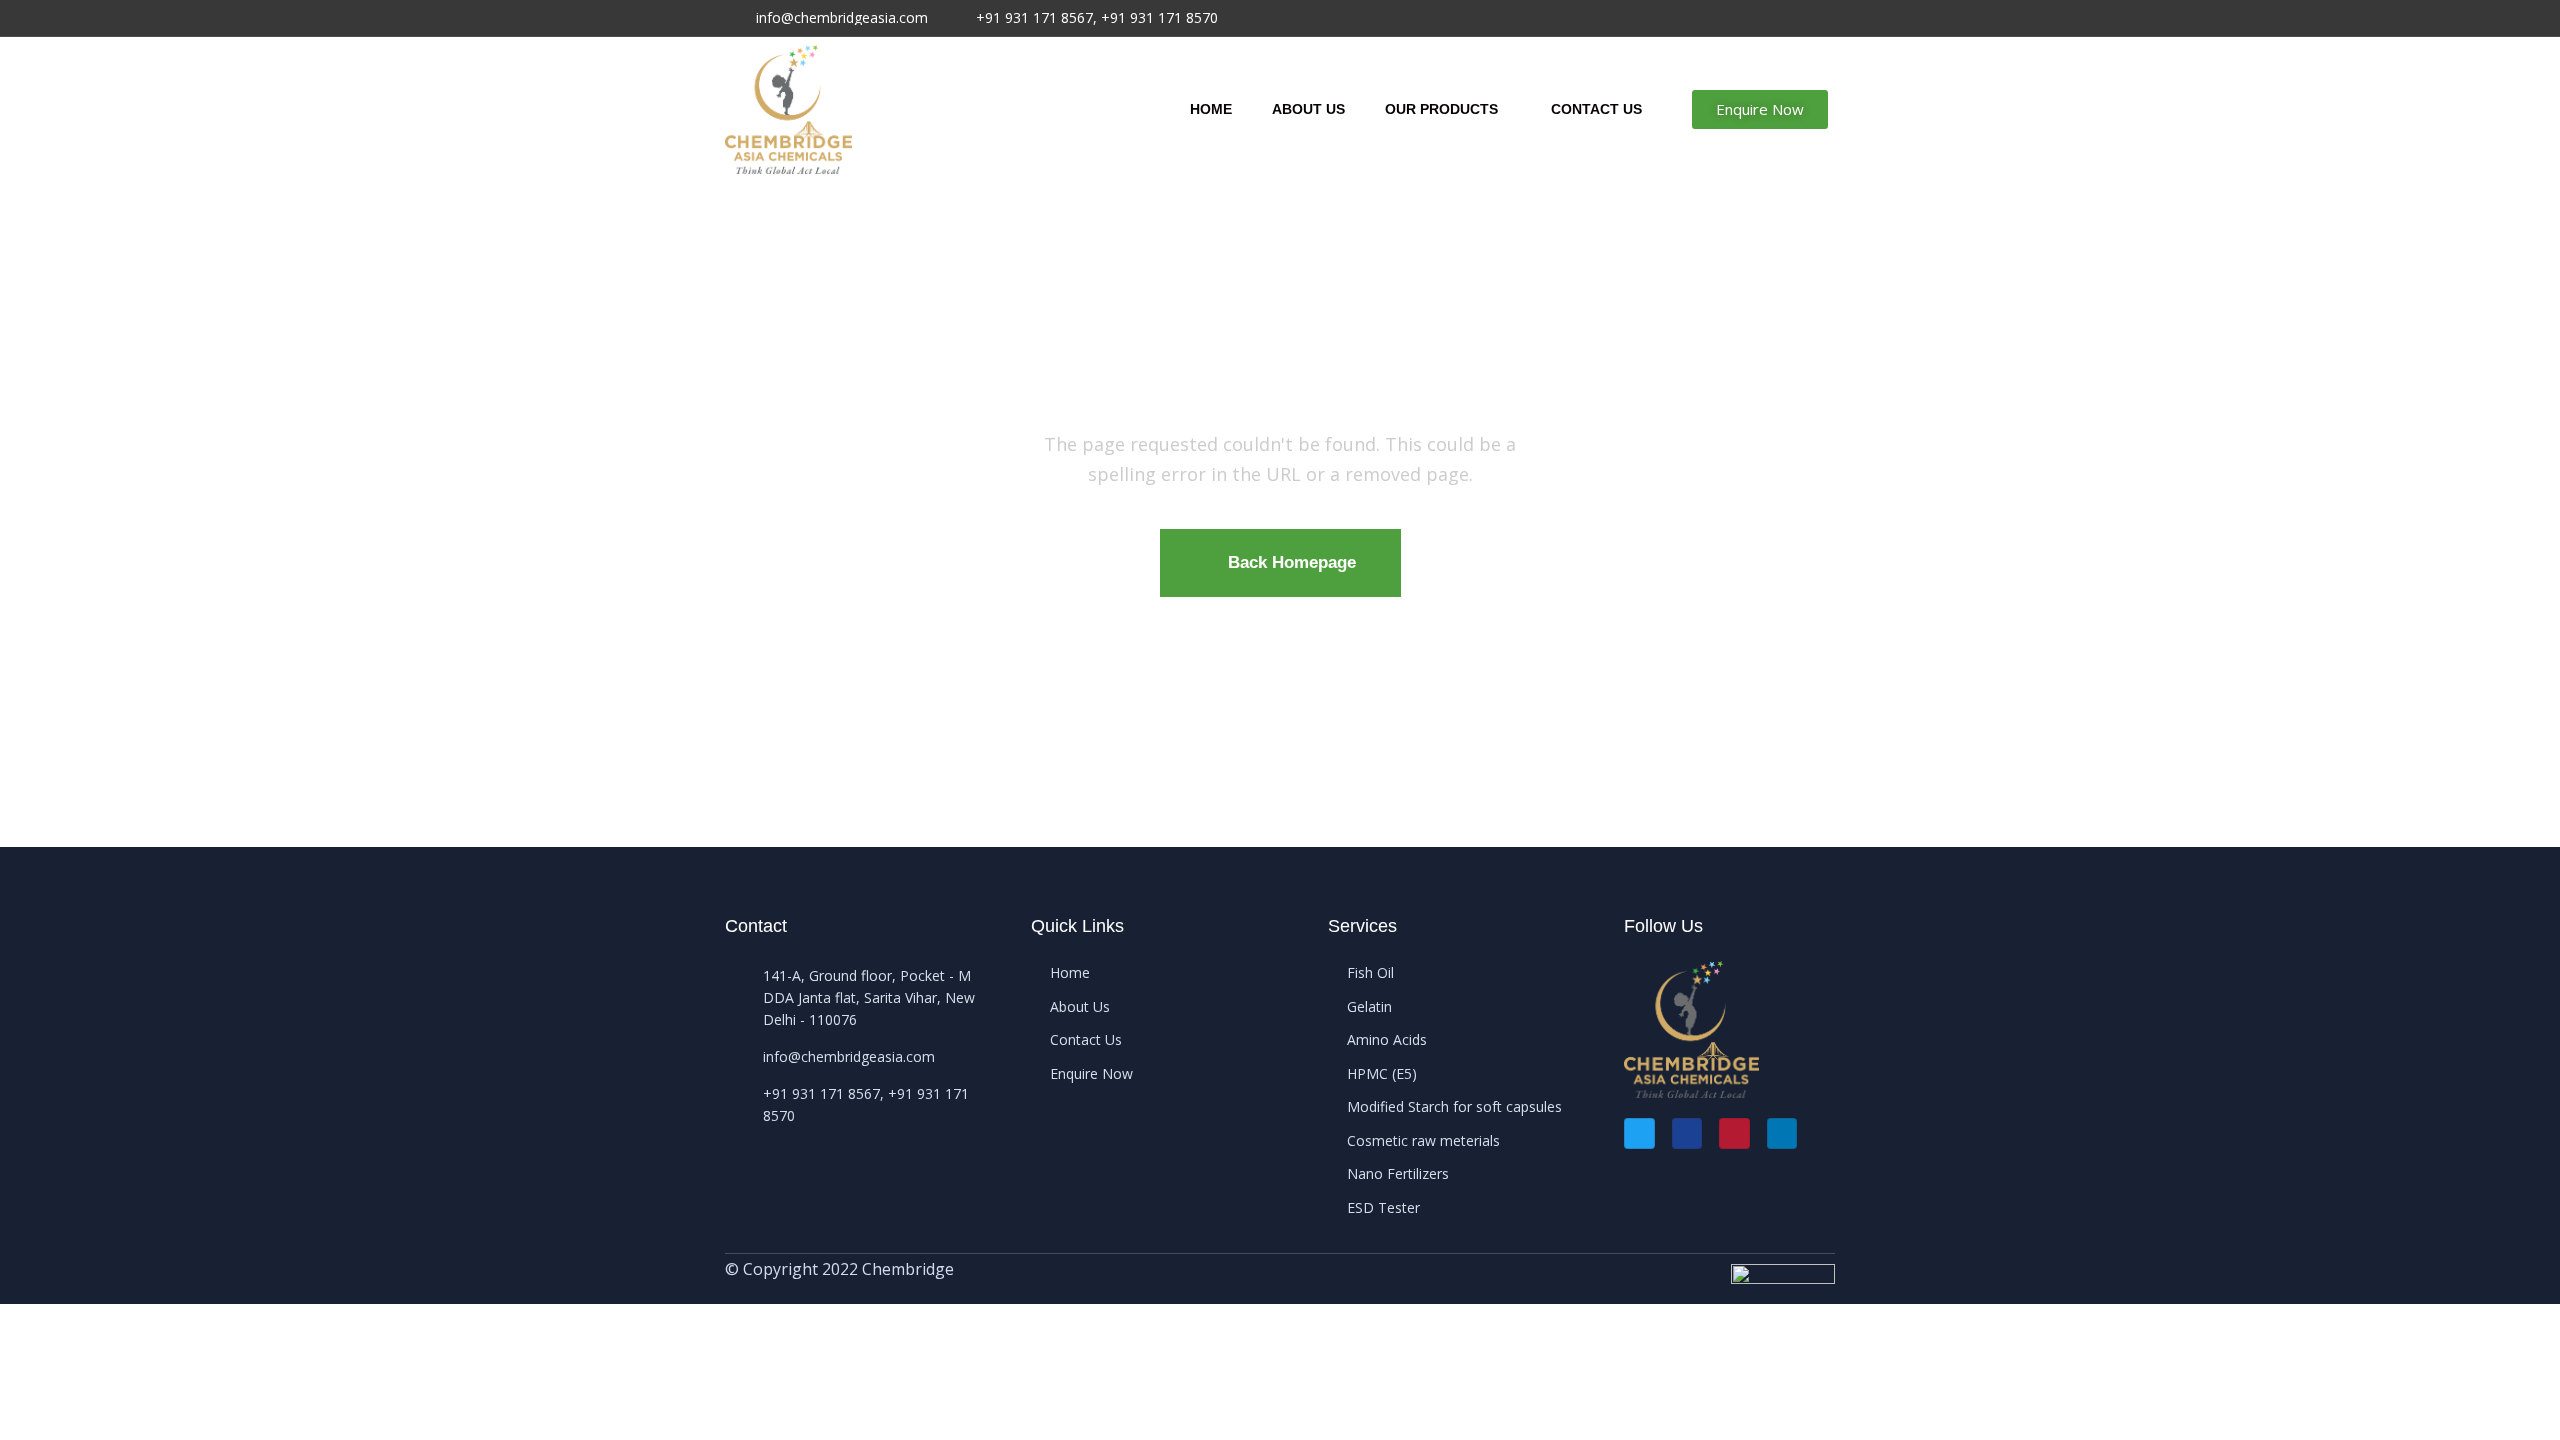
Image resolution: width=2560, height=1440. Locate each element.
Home (1211, 109)
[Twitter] (1639, 1133)
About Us (1308, 109)
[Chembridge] (788, 109)
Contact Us (1596, 109)
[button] (1760, 109)
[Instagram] (1734, 1133)
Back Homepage (1292, 562)
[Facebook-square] (1687, 1133)
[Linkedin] (1782, 1133)
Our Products (1441, 109)
